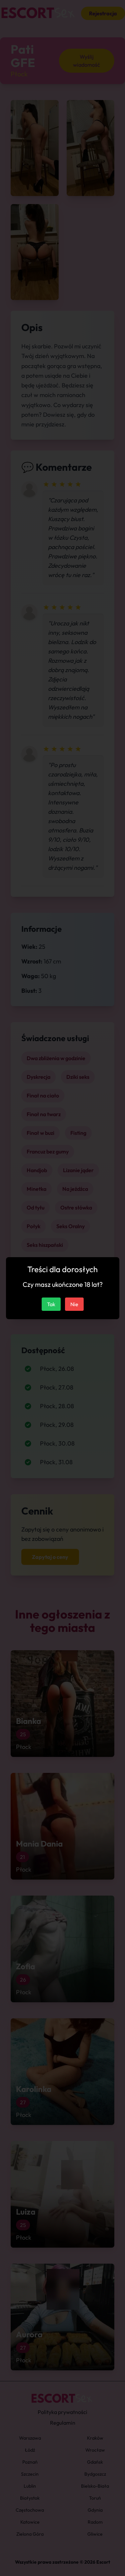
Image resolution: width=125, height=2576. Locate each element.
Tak (51, 1304)
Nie (74, 1304)
